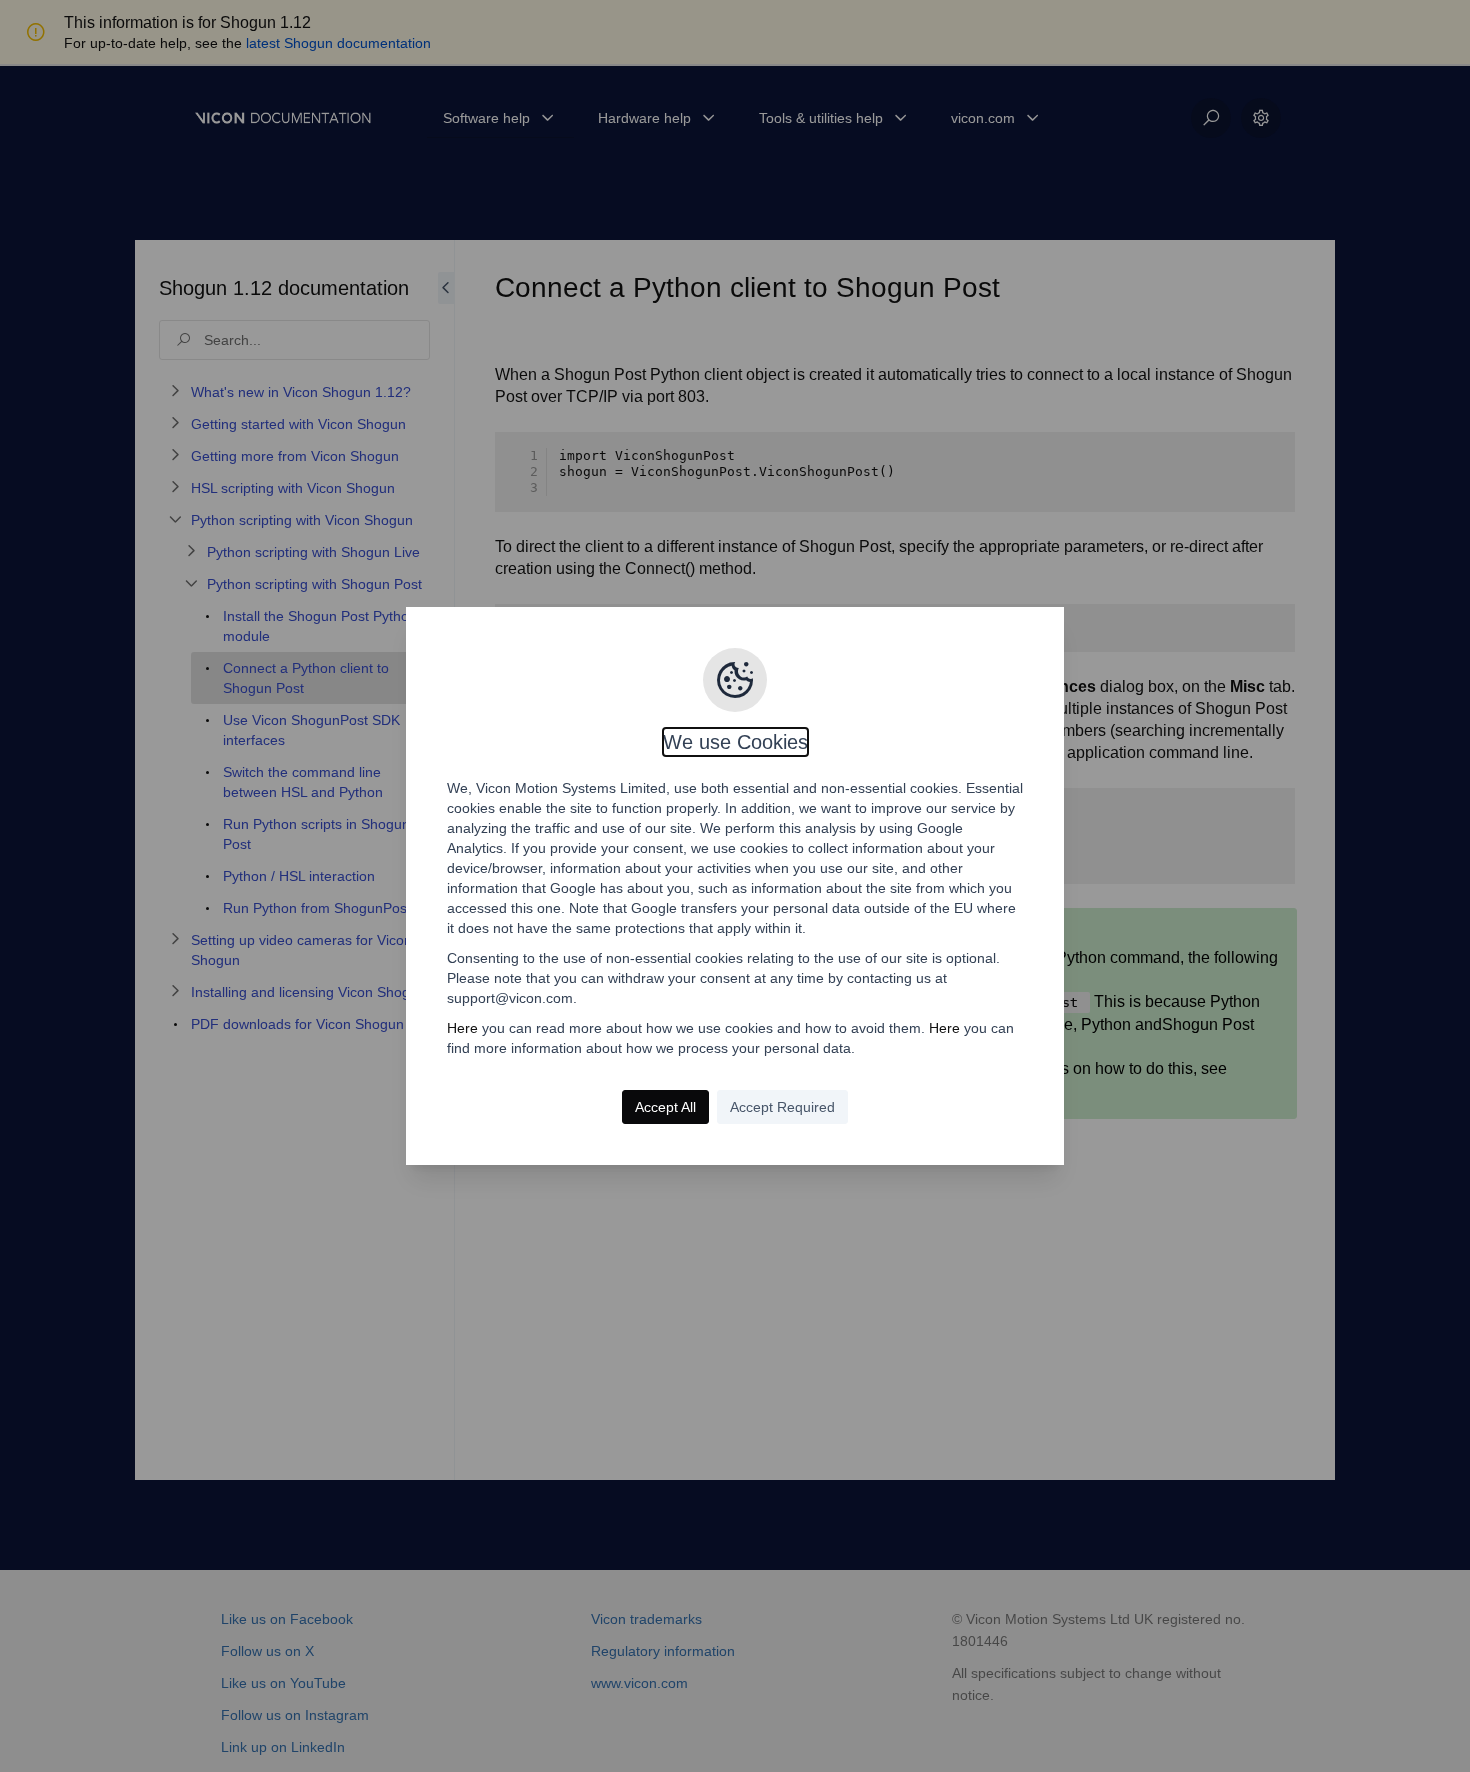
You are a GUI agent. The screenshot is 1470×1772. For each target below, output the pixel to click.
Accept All (665, 1107)
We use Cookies (735, 742)
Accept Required (782, 1107)
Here (462, 1028)
